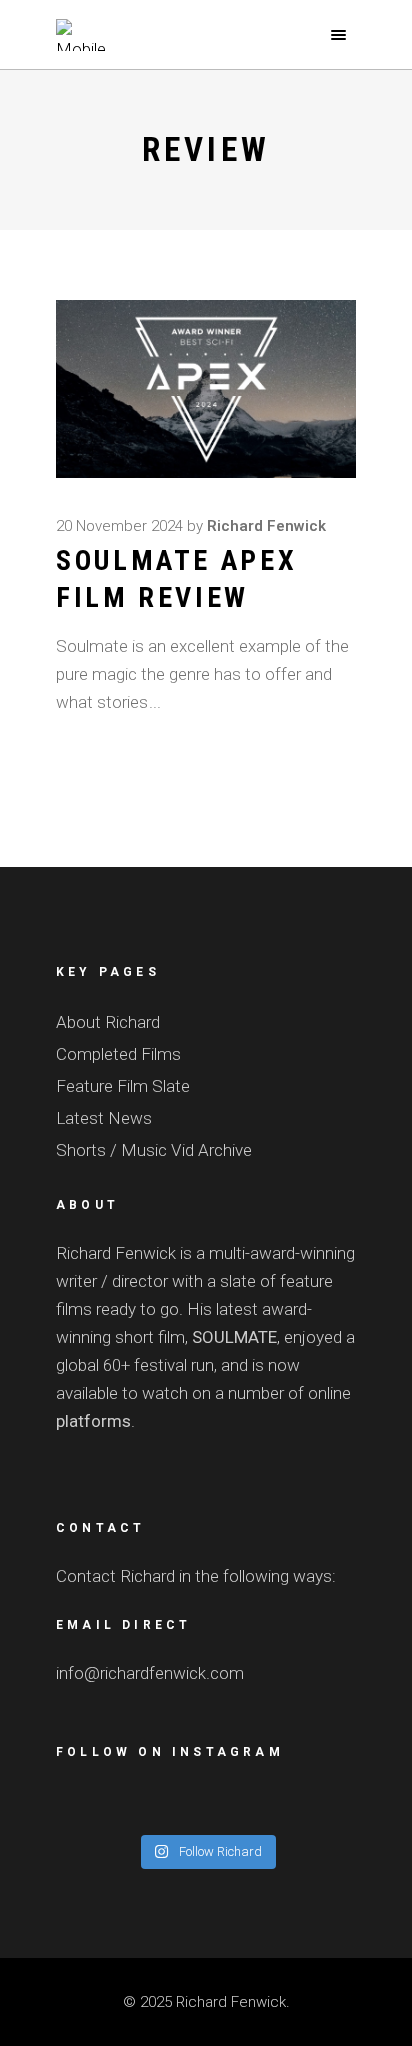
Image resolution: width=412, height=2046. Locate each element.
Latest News (104, 1118)
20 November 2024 (119, 526)
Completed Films (118, 1054)
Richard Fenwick (266, 526)
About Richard (108, 1022)
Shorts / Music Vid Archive (154, 1150)
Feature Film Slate (123, 1086)
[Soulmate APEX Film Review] (206, 389)
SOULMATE (232, 1337)
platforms (93, 1421)
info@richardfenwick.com (150, 1673)
